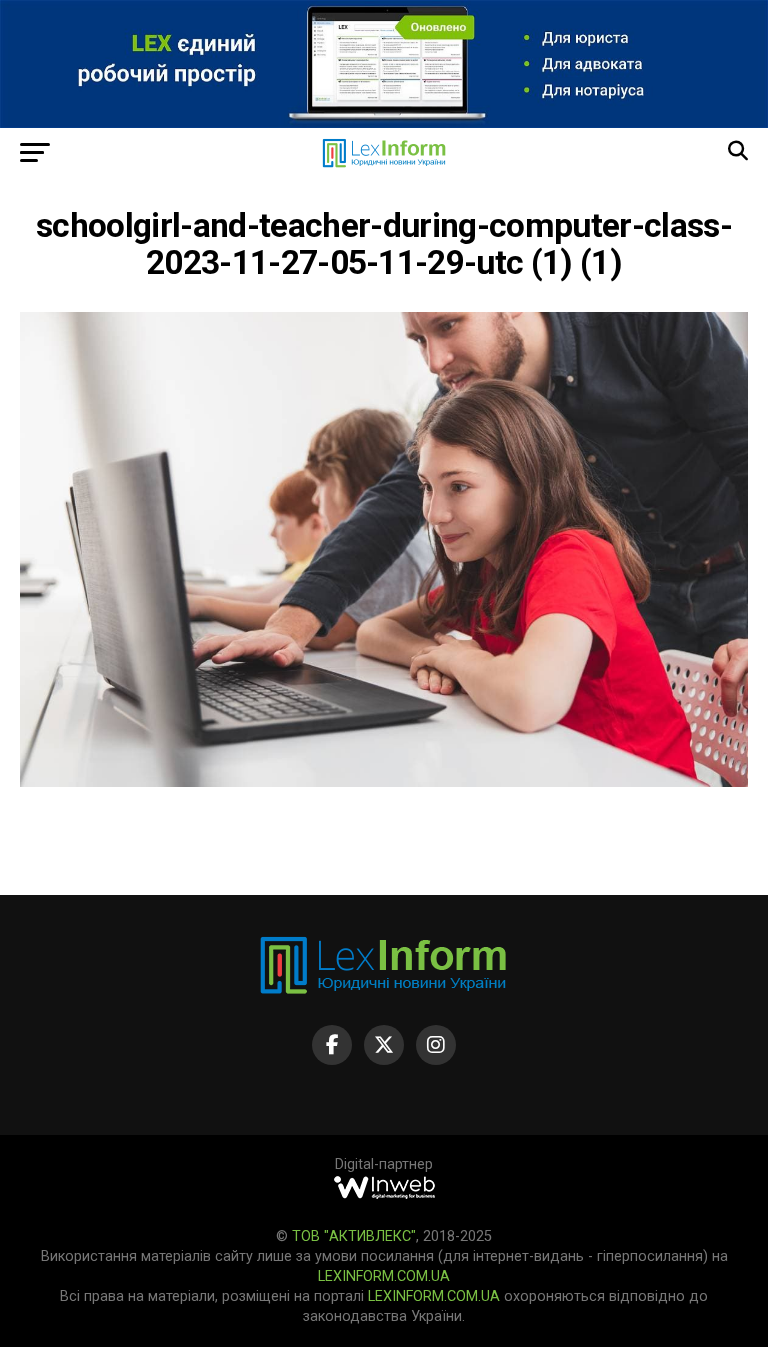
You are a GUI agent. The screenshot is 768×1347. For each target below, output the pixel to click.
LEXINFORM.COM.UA (384, 1276)
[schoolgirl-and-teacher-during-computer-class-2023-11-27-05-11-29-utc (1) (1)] (384, 781)
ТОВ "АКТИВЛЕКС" (354, 1236)
